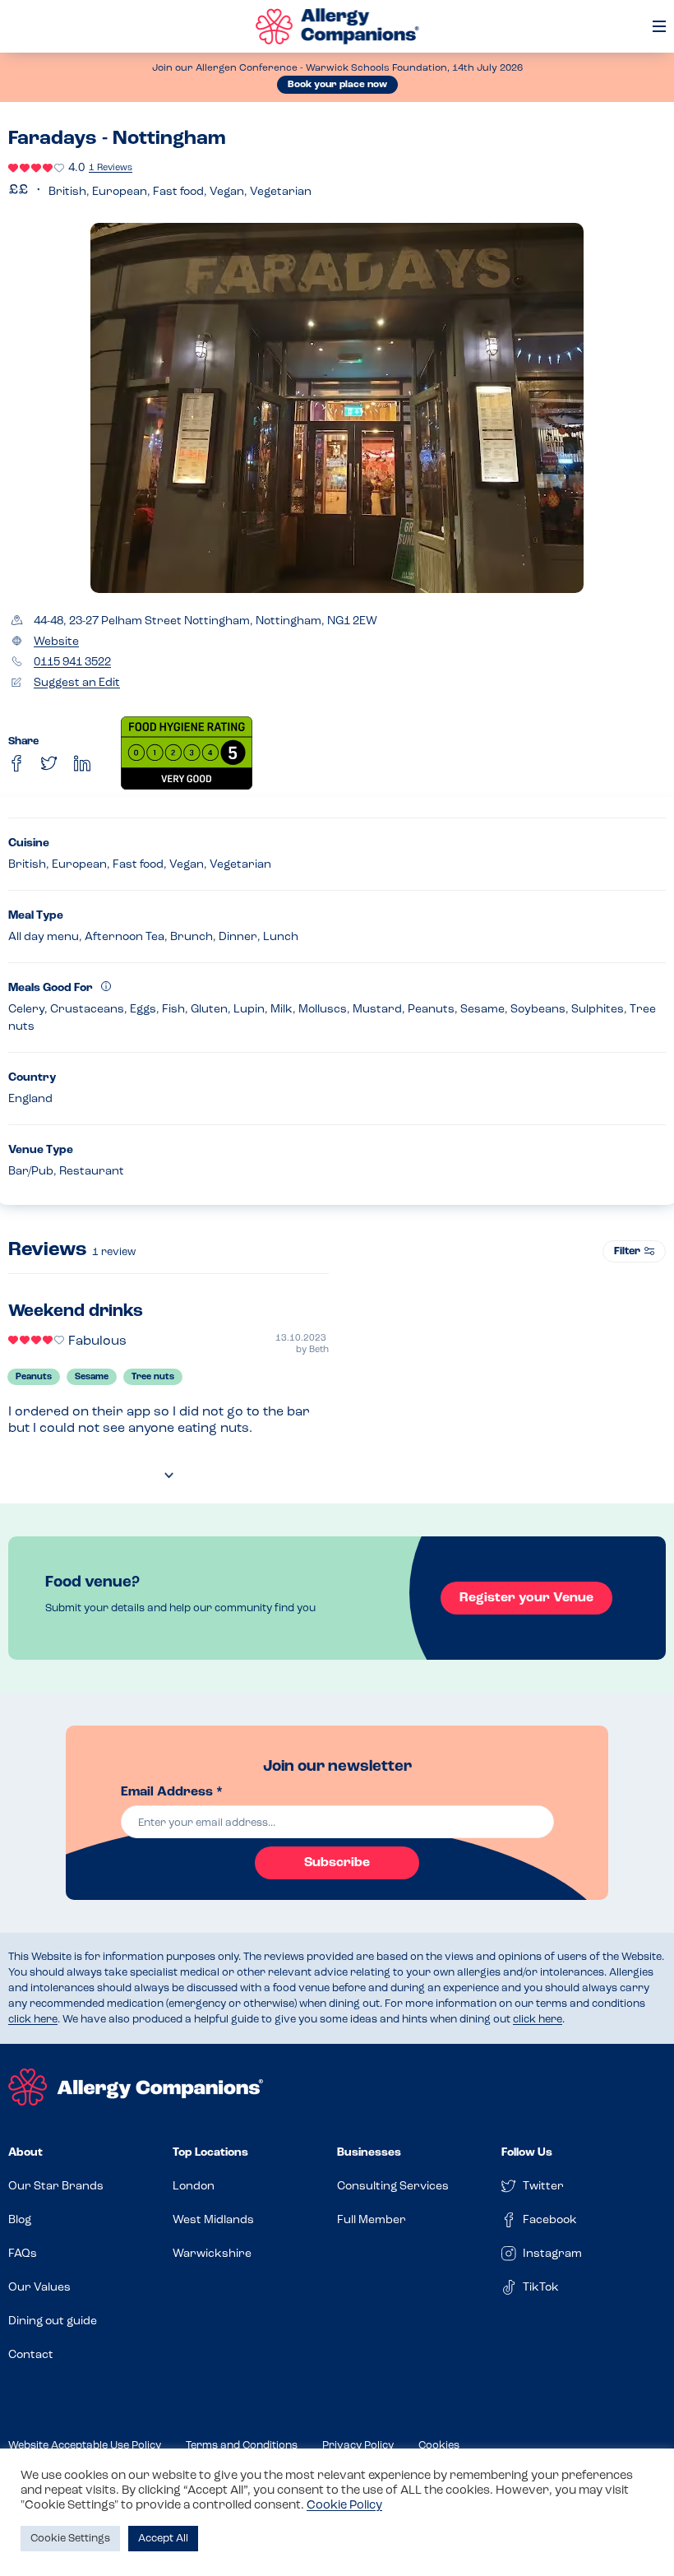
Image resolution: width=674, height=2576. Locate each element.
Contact (31, 2355)
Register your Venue (526, 1598)
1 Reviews (111, 168)
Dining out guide (53, 2321)
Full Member (372, 2220)
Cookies (439, 2446)
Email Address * (172, 1792)
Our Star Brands (56, 2187)
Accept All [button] (163, 2539)
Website (56, 642)
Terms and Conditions (242, 2446)
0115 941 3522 (72, 663)
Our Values (39, 2288)
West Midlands (213, 2220)
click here (33, 2020)
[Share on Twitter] (49, 763)
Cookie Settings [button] (70, 2539)
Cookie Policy (344, 2506)
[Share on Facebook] (16, 763)
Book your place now (337, 85)
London (194, 2187)
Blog (20, 2220)
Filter (627, 1251)
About (25, 2153)
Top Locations (210, 2153)
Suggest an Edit (77, 683)
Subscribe (337, 1863)
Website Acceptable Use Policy (85, 2446)
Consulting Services (393, 2187)
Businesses (369, 2153)
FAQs (23, 2254)
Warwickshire (212, 2254)
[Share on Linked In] (82, 763)
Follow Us (527, 2153)
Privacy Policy (358, 2446)
